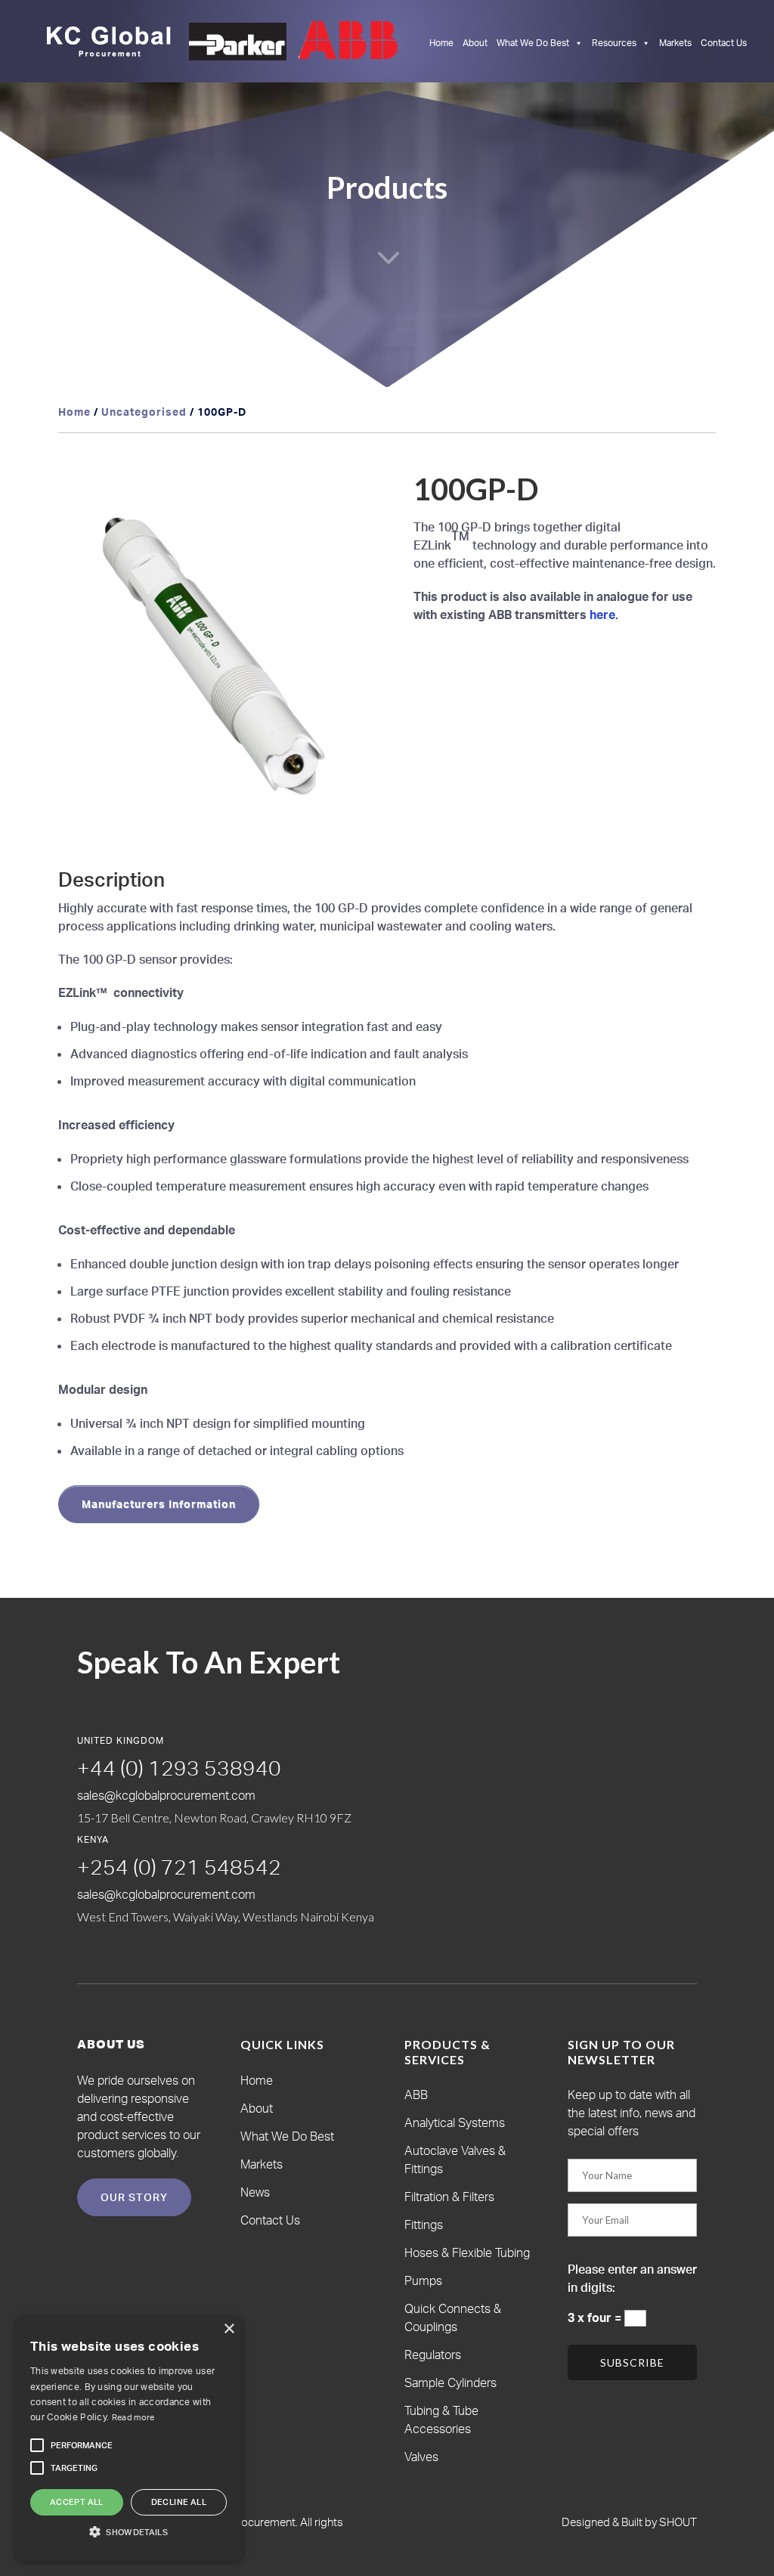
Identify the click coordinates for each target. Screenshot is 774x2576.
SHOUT (677, 2522)
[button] (361, 497)
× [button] (229, 2329)
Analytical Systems (455, 2122)
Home (441, 43)
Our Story (134, 2197)
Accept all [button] (77, 2502)
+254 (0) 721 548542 (179, 1867)
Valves (421, 2457)
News (255, 2192)
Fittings (424, 2225)
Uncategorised (144, 412)
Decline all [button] (179, 2502)
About (475, 43)
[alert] (128, 2438)
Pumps (423, 2280)
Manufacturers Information (159, 1504)
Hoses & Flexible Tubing (467, 2252)
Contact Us (724, 43)
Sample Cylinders (450, 2382)
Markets (675, 43)
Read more (133, 2417)
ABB (416, 2095)
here (602, 615)
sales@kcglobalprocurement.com (166, 1795)
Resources (614, 43)
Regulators (433, 2355)
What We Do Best (533, 43)
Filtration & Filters (449, 2197)
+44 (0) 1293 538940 (179, 1768)
